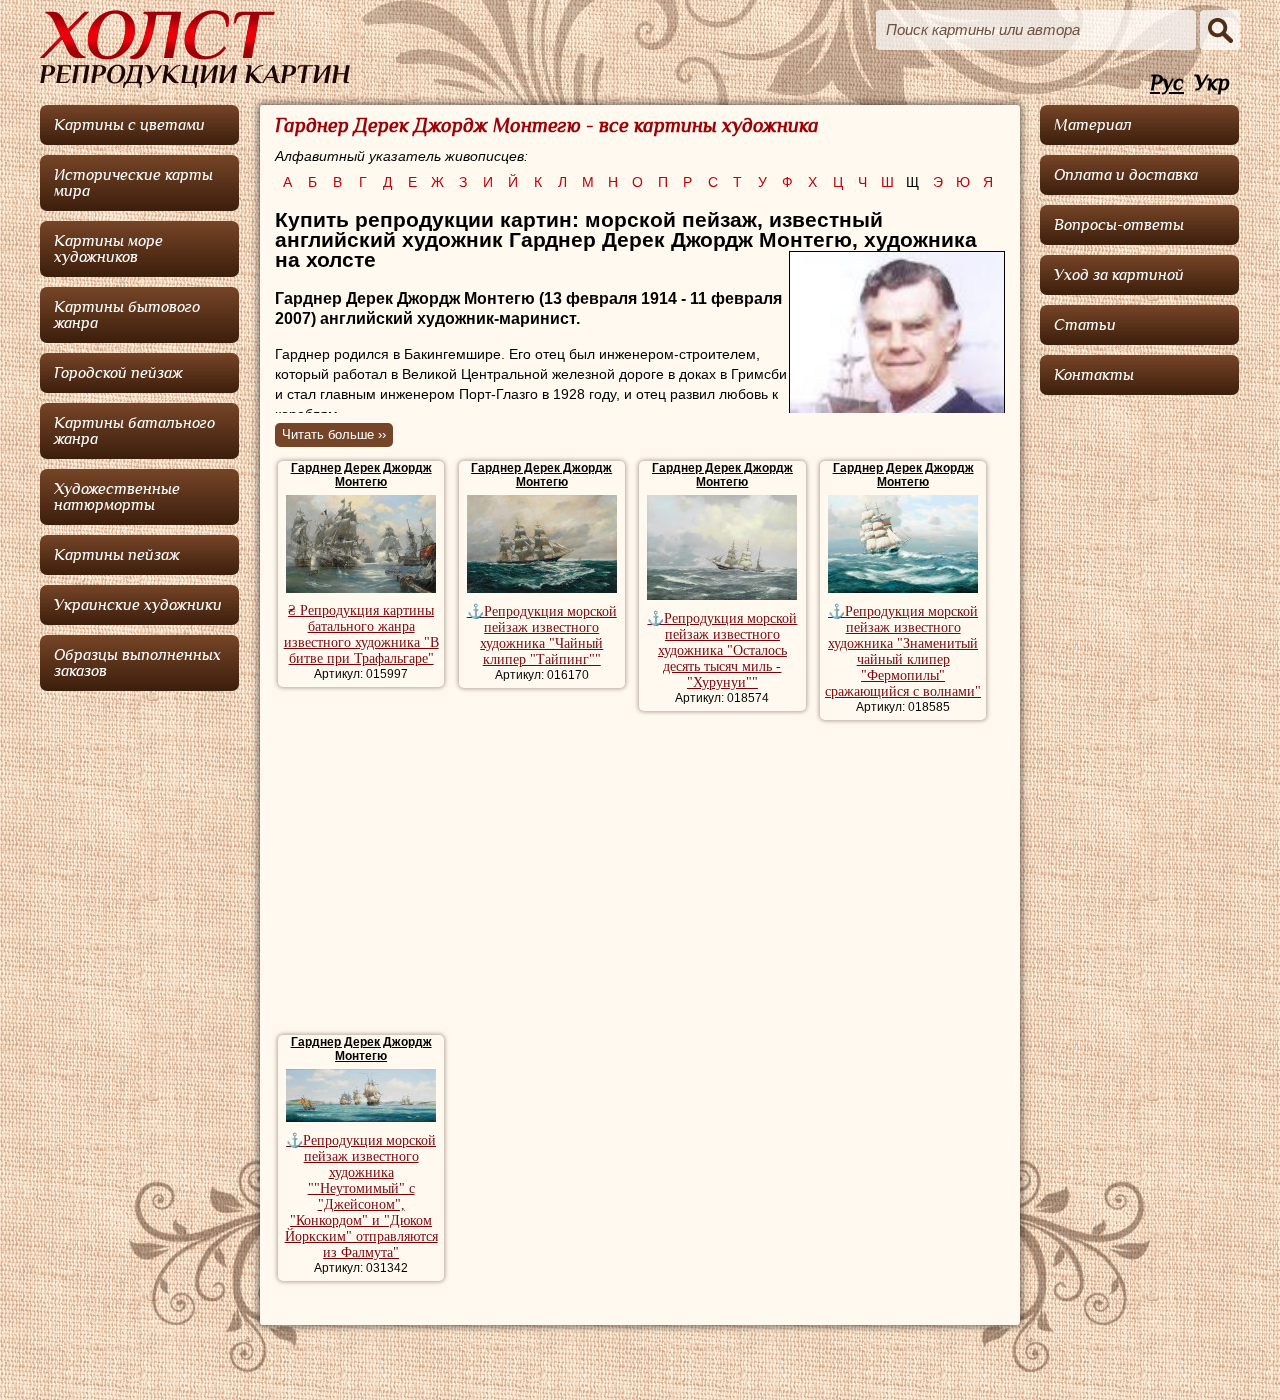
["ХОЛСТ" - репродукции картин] (195, 49)
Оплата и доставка (1126, 175)
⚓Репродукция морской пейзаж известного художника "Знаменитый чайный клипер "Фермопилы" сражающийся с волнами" (903, 651)
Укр (1212, 83)
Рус (1167, 83)
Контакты (1094, 375)
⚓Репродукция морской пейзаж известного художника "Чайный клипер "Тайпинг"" (542, 635)
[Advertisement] (639, 880)
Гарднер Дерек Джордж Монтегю (361, 475)
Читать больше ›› (334, 434)
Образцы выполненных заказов (137, 663)
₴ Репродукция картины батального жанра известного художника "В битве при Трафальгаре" (361, 634)
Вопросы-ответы (1119, 225)
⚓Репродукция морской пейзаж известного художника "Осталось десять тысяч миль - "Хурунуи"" (722, 650)
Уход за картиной (1119, 275)
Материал (1093, 125)
